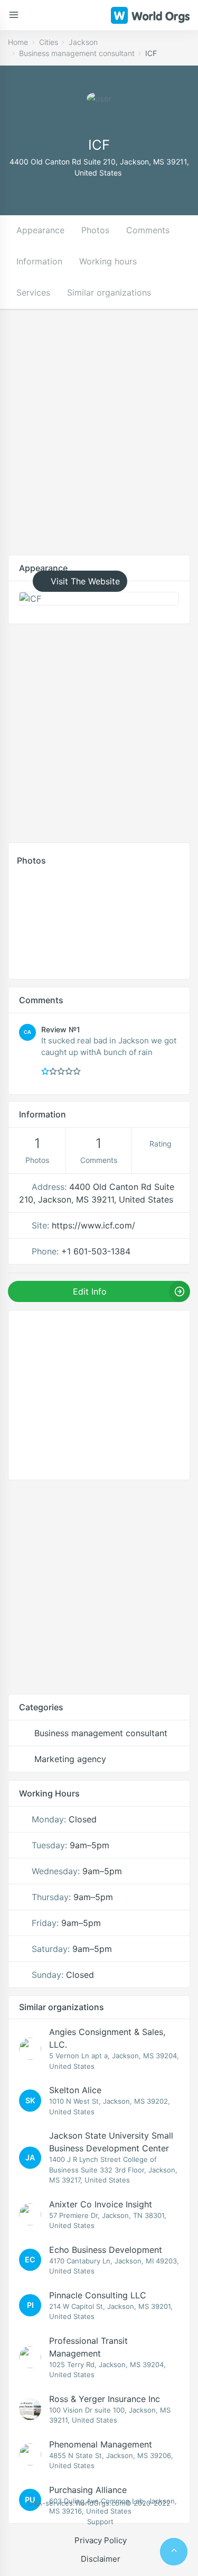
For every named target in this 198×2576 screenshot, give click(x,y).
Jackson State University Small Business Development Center (111, 2142)
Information (39, 261)
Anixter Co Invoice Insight (101, 2204)
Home (18, 42)
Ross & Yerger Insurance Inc (105, 2399)
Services (33, 292)
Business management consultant (77, 53)
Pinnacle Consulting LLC (98, 2295)
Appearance (40, 230)
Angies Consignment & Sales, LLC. (107, 2038)
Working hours (108, 261)
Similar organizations (109, 292)
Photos (95, 230)
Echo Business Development (106, 2250)
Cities (49, 42)
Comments (148, 230)
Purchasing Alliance (88, 2490)
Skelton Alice (75, 2090)
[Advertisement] (99, 440)
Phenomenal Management (101, 2444)
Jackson (83, 42)
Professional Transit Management (88, 2347)
